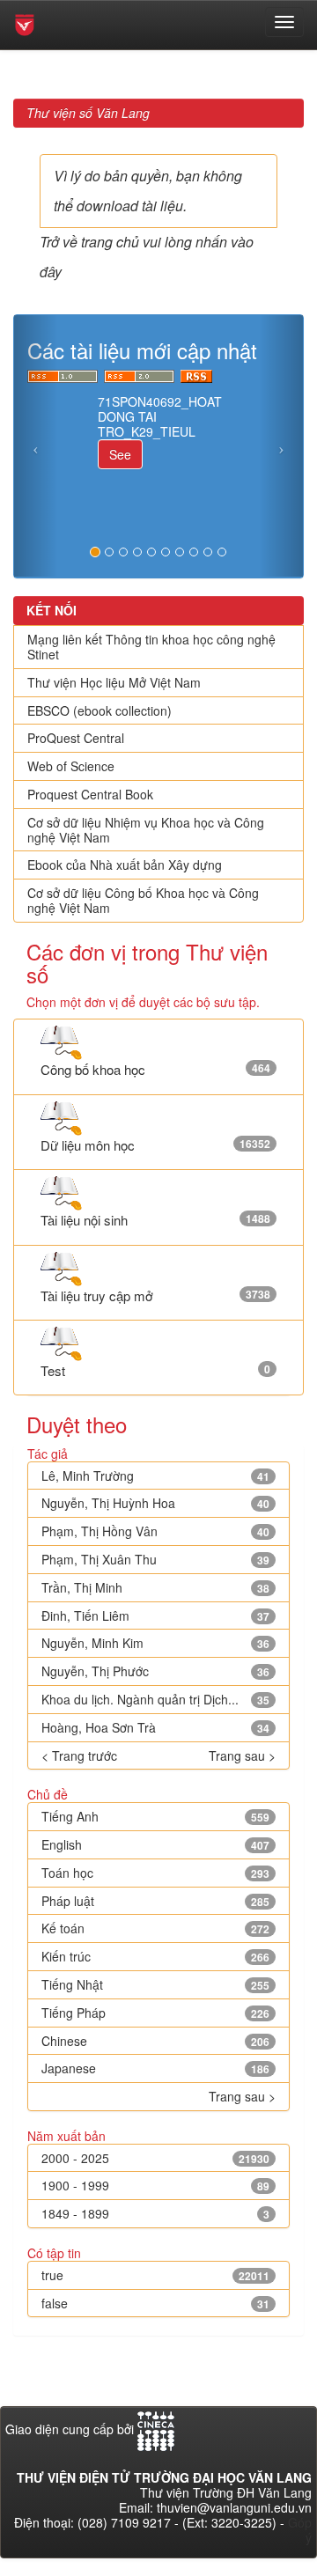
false (55, 2303)
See (120, 454)
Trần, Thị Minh (82, 1587)
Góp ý (300, 2530)
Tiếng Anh (70, 1816)
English (62, 1844)
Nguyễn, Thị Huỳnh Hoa (108, 1503)
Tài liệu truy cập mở (97, 1295)
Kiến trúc (66, 1956)
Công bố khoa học (93, 1069)
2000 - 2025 (75, 2158)
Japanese (69, 2068)
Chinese (64, 2041)
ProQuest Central (76, 738)
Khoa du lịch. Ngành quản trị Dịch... (140, 1699)
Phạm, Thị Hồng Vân (100, 1531)
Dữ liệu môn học (88, 1145)
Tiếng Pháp (74, 2013)
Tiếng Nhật (72, 1984)
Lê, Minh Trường (88, 1476)
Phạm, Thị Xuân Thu (99, 1559)
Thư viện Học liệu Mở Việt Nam (114, 682)
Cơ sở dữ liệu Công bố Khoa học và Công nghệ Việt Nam (143, 900)
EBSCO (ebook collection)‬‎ (100, 710)
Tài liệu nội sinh (84, 1220)
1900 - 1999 (75, 2185)
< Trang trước (79, 1756)
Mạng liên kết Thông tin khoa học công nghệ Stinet (151, 647)
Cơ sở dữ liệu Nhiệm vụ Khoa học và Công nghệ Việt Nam (146, 830)
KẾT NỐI (52, 610)
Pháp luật (68, 1901)
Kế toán (63, 1928)
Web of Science (71, 766)
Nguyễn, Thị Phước (95, 1671)
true (52, 2275)
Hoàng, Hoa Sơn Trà (99, 1727)
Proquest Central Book (90, 794)
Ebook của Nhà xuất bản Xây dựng (125, 865)
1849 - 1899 (75, 2213)
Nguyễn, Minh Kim (92, 1643)
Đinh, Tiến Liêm (85, 1616)
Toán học (67, 1873)
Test (53, 1370)
